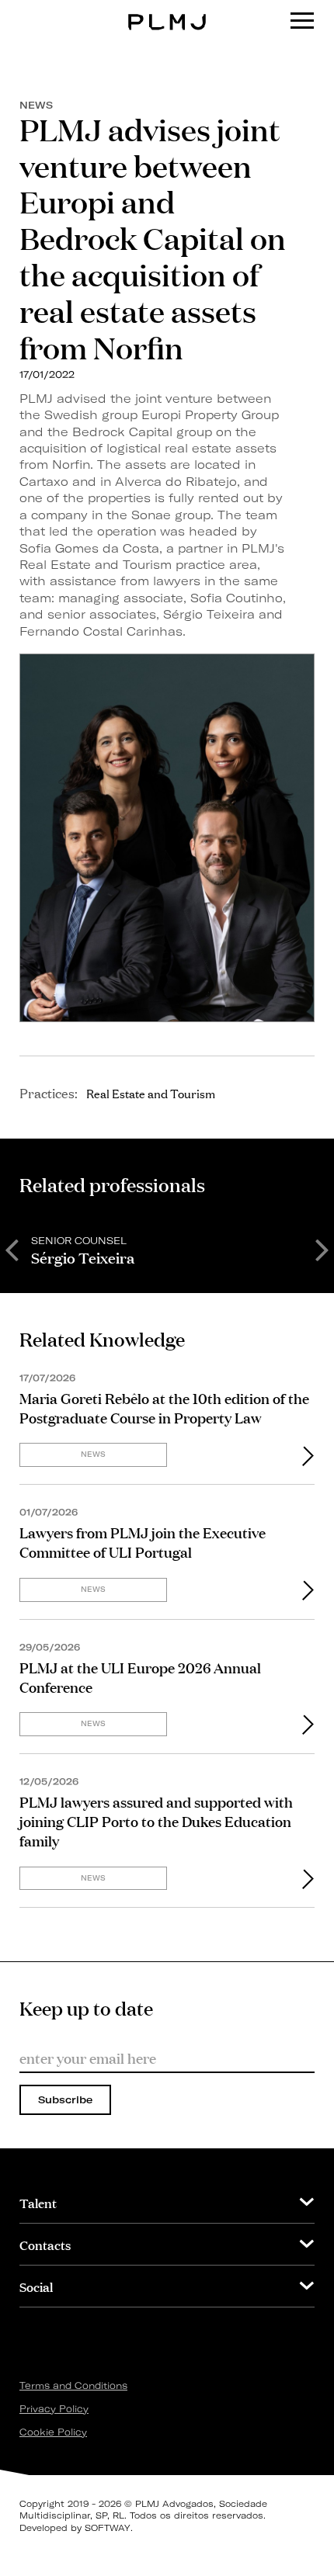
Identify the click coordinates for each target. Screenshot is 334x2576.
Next (322, 1249)
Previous (12, 1249)
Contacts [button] (45, 2244)
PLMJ (167, 10)
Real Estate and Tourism (151, 1093)
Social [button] (36, 2286)
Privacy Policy (54, 2409)
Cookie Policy (53, 2432)
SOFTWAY (108, 2528)
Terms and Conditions (73, 2385)
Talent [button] (38, 2202)
